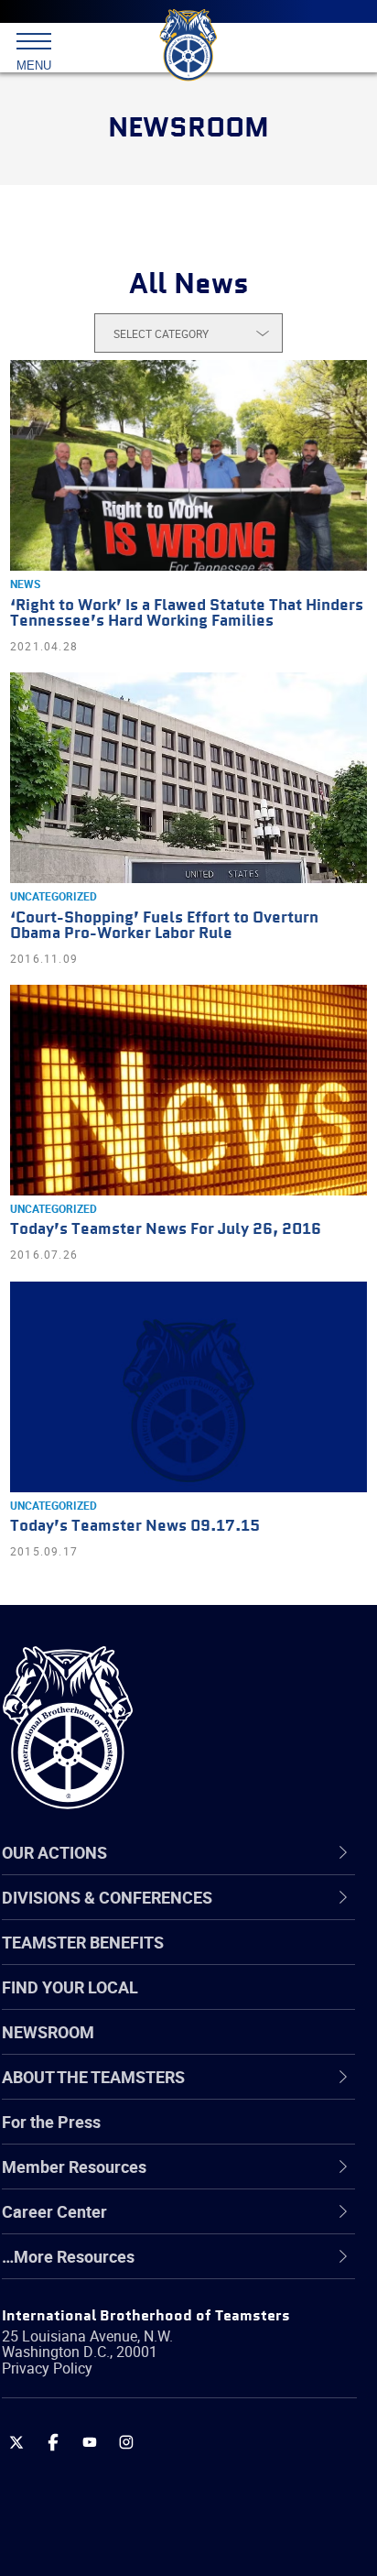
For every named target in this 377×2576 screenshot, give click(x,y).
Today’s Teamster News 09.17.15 (135, 1527)
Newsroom (48, 2032)
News (25, 584)
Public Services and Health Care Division (192, 2531)
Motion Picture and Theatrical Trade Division (176, 2400)
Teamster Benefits (83, 1942)
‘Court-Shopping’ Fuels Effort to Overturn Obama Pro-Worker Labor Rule (164, 926)
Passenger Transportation (140, 2487)
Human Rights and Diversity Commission (194, 2311)
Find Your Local (70, 1987)
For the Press (51, 2122)
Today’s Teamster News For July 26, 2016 (166, 1230)
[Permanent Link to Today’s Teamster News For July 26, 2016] (188, 1090)
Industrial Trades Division (137, 2355)
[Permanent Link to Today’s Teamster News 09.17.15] (188, 1387)
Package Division (108, 2443)
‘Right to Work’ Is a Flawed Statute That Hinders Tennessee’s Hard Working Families (187, 614)
